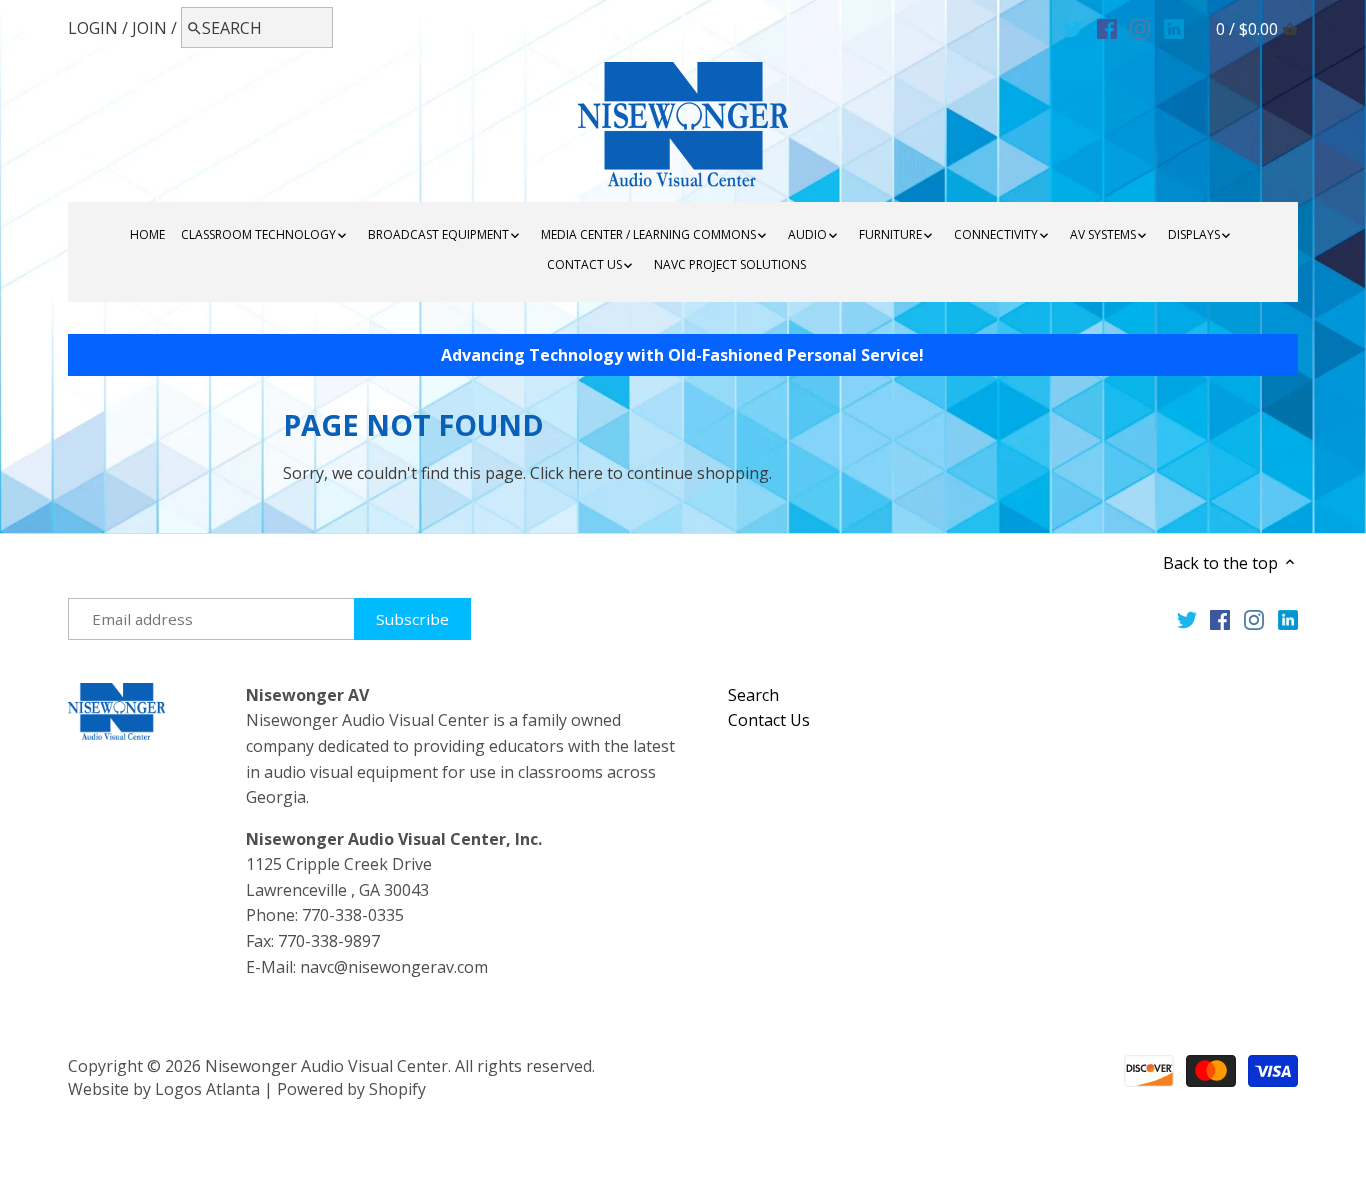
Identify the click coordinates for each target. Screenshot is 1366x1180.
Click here (566, 473)
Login (93, 28)
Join (149, 28)
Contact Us (769, 720)
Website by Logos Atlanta (164, 1089)
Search (753, 695)
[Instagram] (1140, 27)
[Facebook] (1107, 27)
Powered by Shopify (351, 1089)
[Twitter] (1073, 27)
